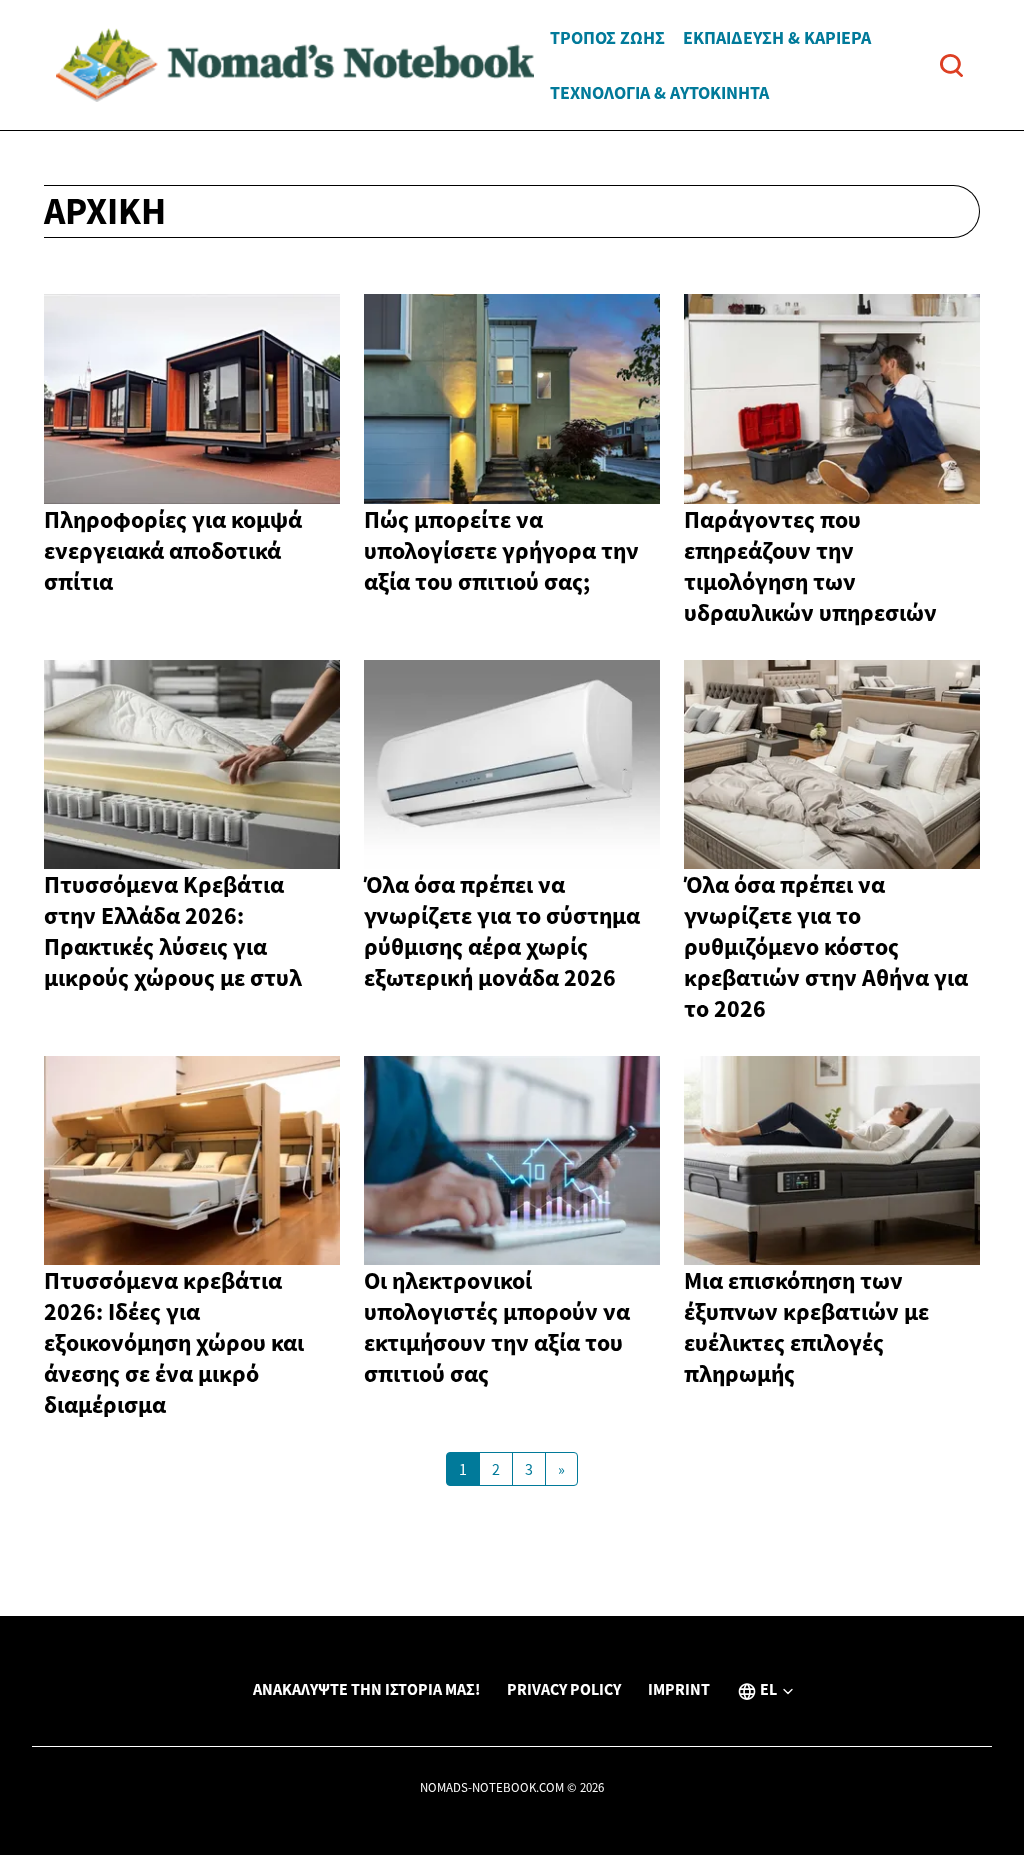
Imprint (679, 1689)
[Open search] (951, 65)
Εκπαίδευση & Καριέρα (777, 37)
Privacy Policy (564, 1689)
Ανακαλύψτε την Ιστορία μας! (366, 1689)
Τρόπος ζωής (607, 37)
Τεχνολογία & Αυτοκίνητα (659, 92)
